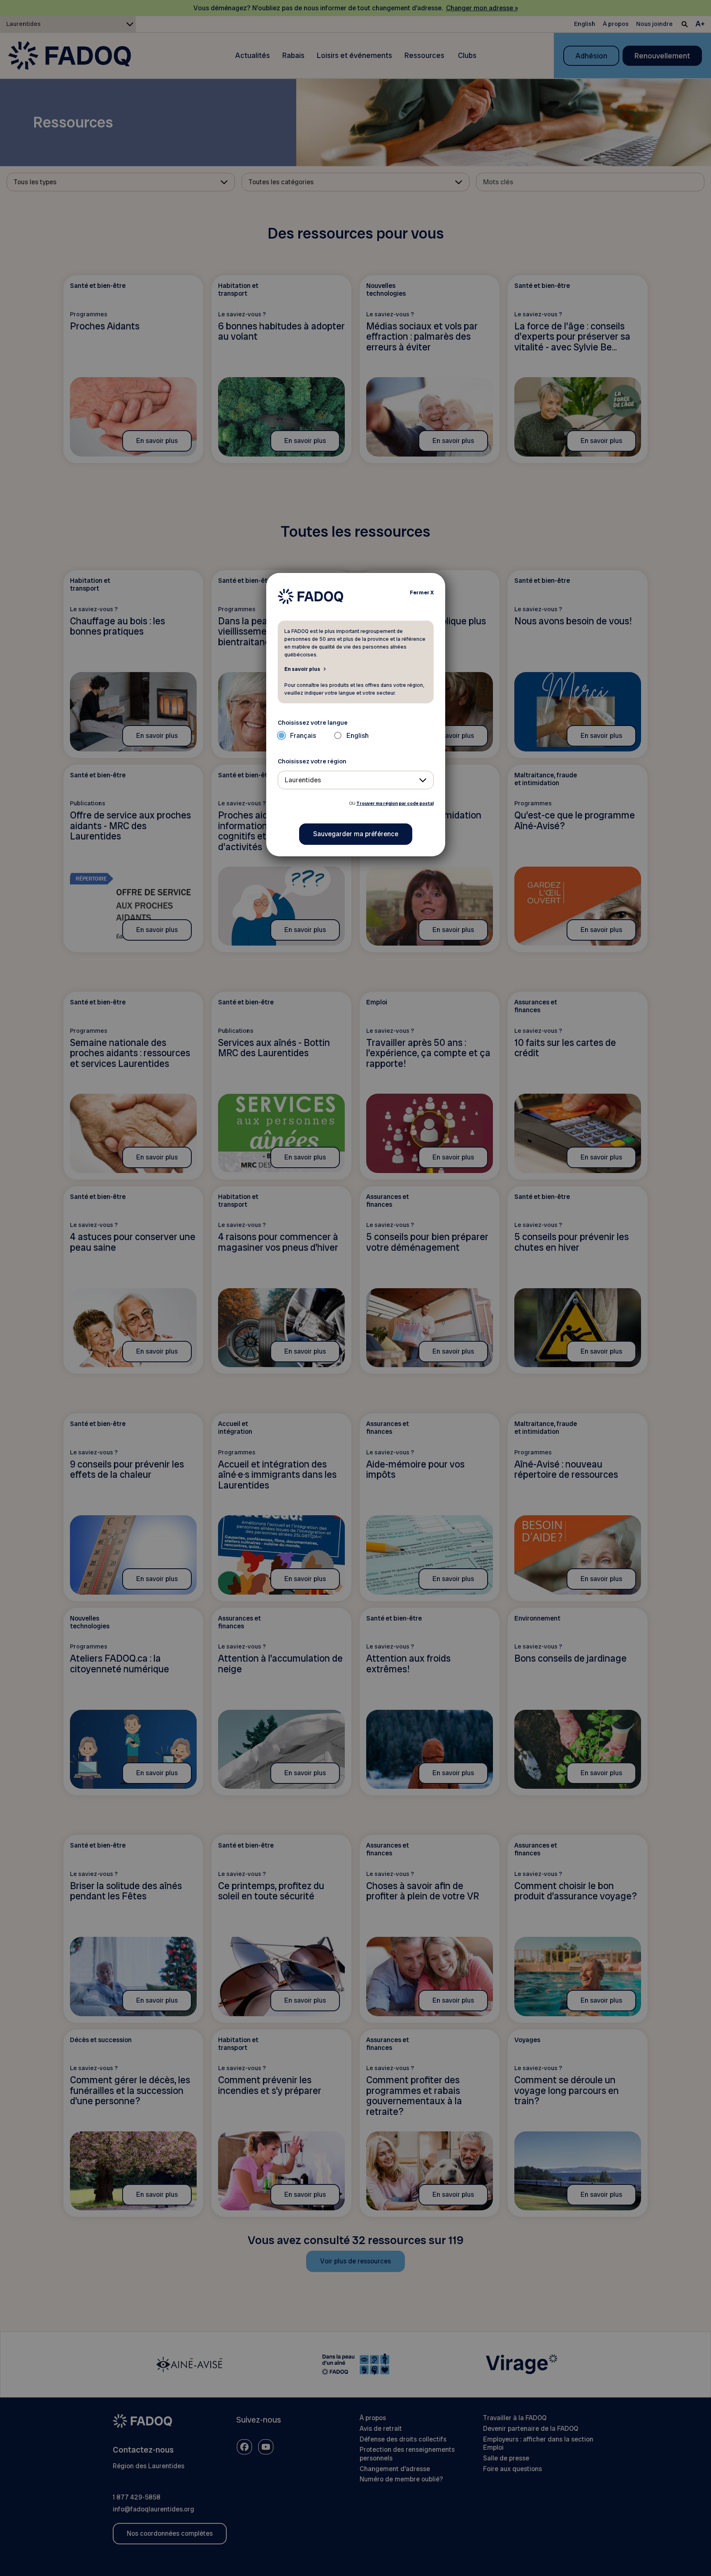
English (358, 736)
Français (303, 736)
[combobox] (356, 780)
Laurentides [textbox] (303, 780)
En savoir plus (302, 669)
